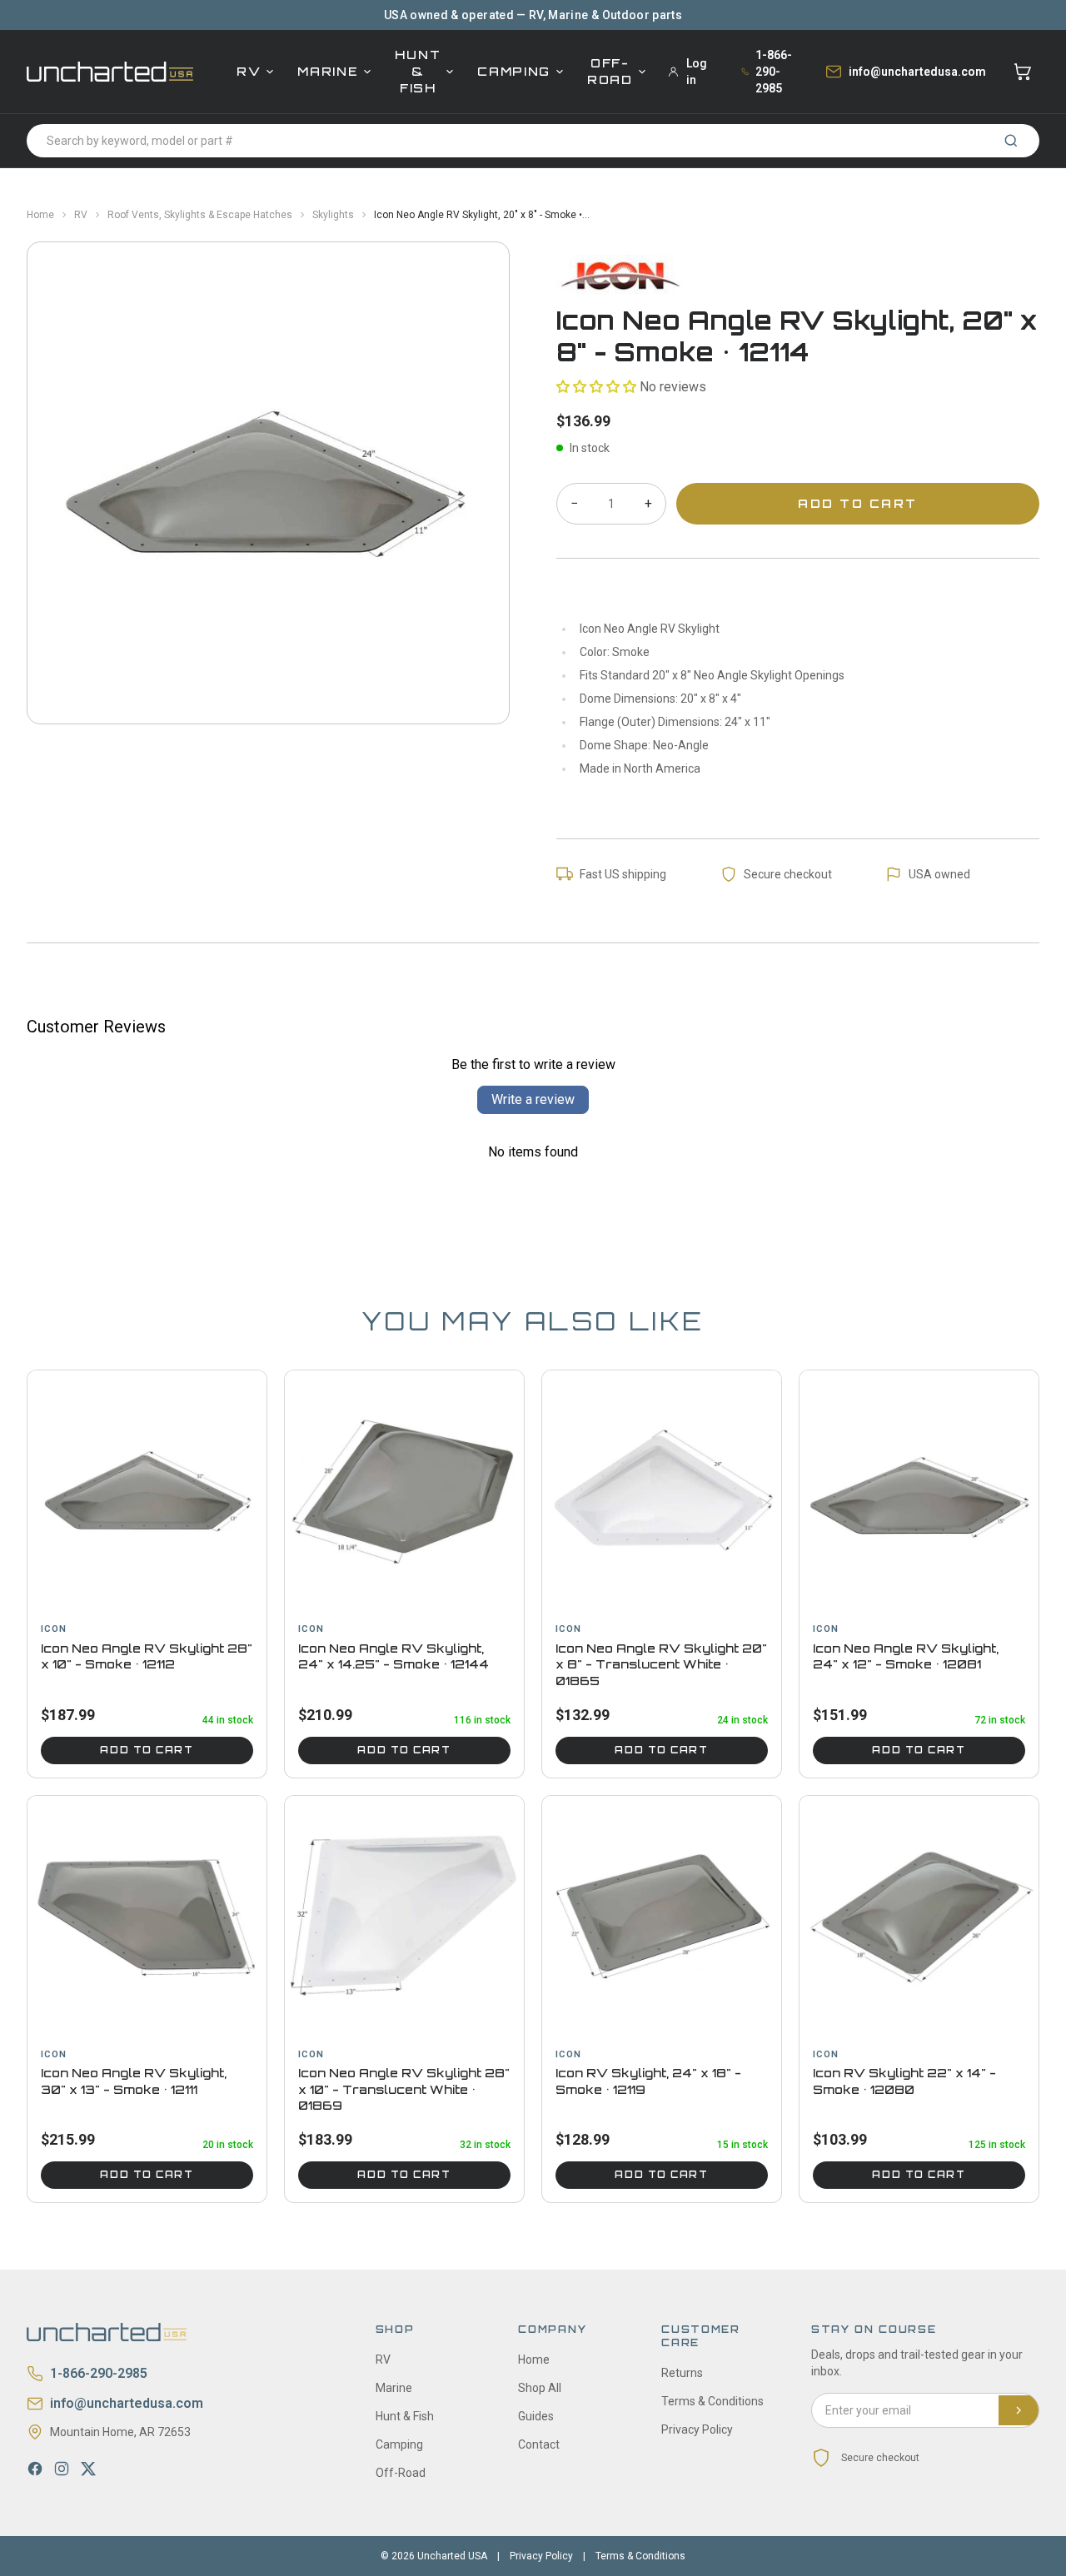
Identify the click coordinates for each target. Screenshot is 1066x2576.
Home (40, 215)
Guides (536, 2416)
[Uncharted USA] (110, 71)
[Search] (1011, 141)
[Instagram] (62, 2469)
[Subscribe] (1019, 2410)
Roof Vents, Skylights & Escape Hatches (200, 215)
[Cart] (1023, 72)
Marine (328, 71)
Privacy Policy (697, 2429)
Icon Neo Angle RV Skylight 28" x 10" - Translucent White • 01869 (404, 2089)
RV (249, 71)
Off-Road (610, 71)
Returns (682, 2373)
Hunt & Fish (418, 71)
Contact (539, 2444)
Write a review (533, 1099)
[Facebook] (35, 2469)
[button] (596, 387)
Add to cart (147, 1750)
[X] (88, 2469)
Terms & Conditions (712, 2401)
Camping (514, 71)
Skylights (333, 215)
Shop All (540, 2388)
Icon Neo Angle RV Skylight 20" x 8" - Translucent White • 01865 (661, 1664)
